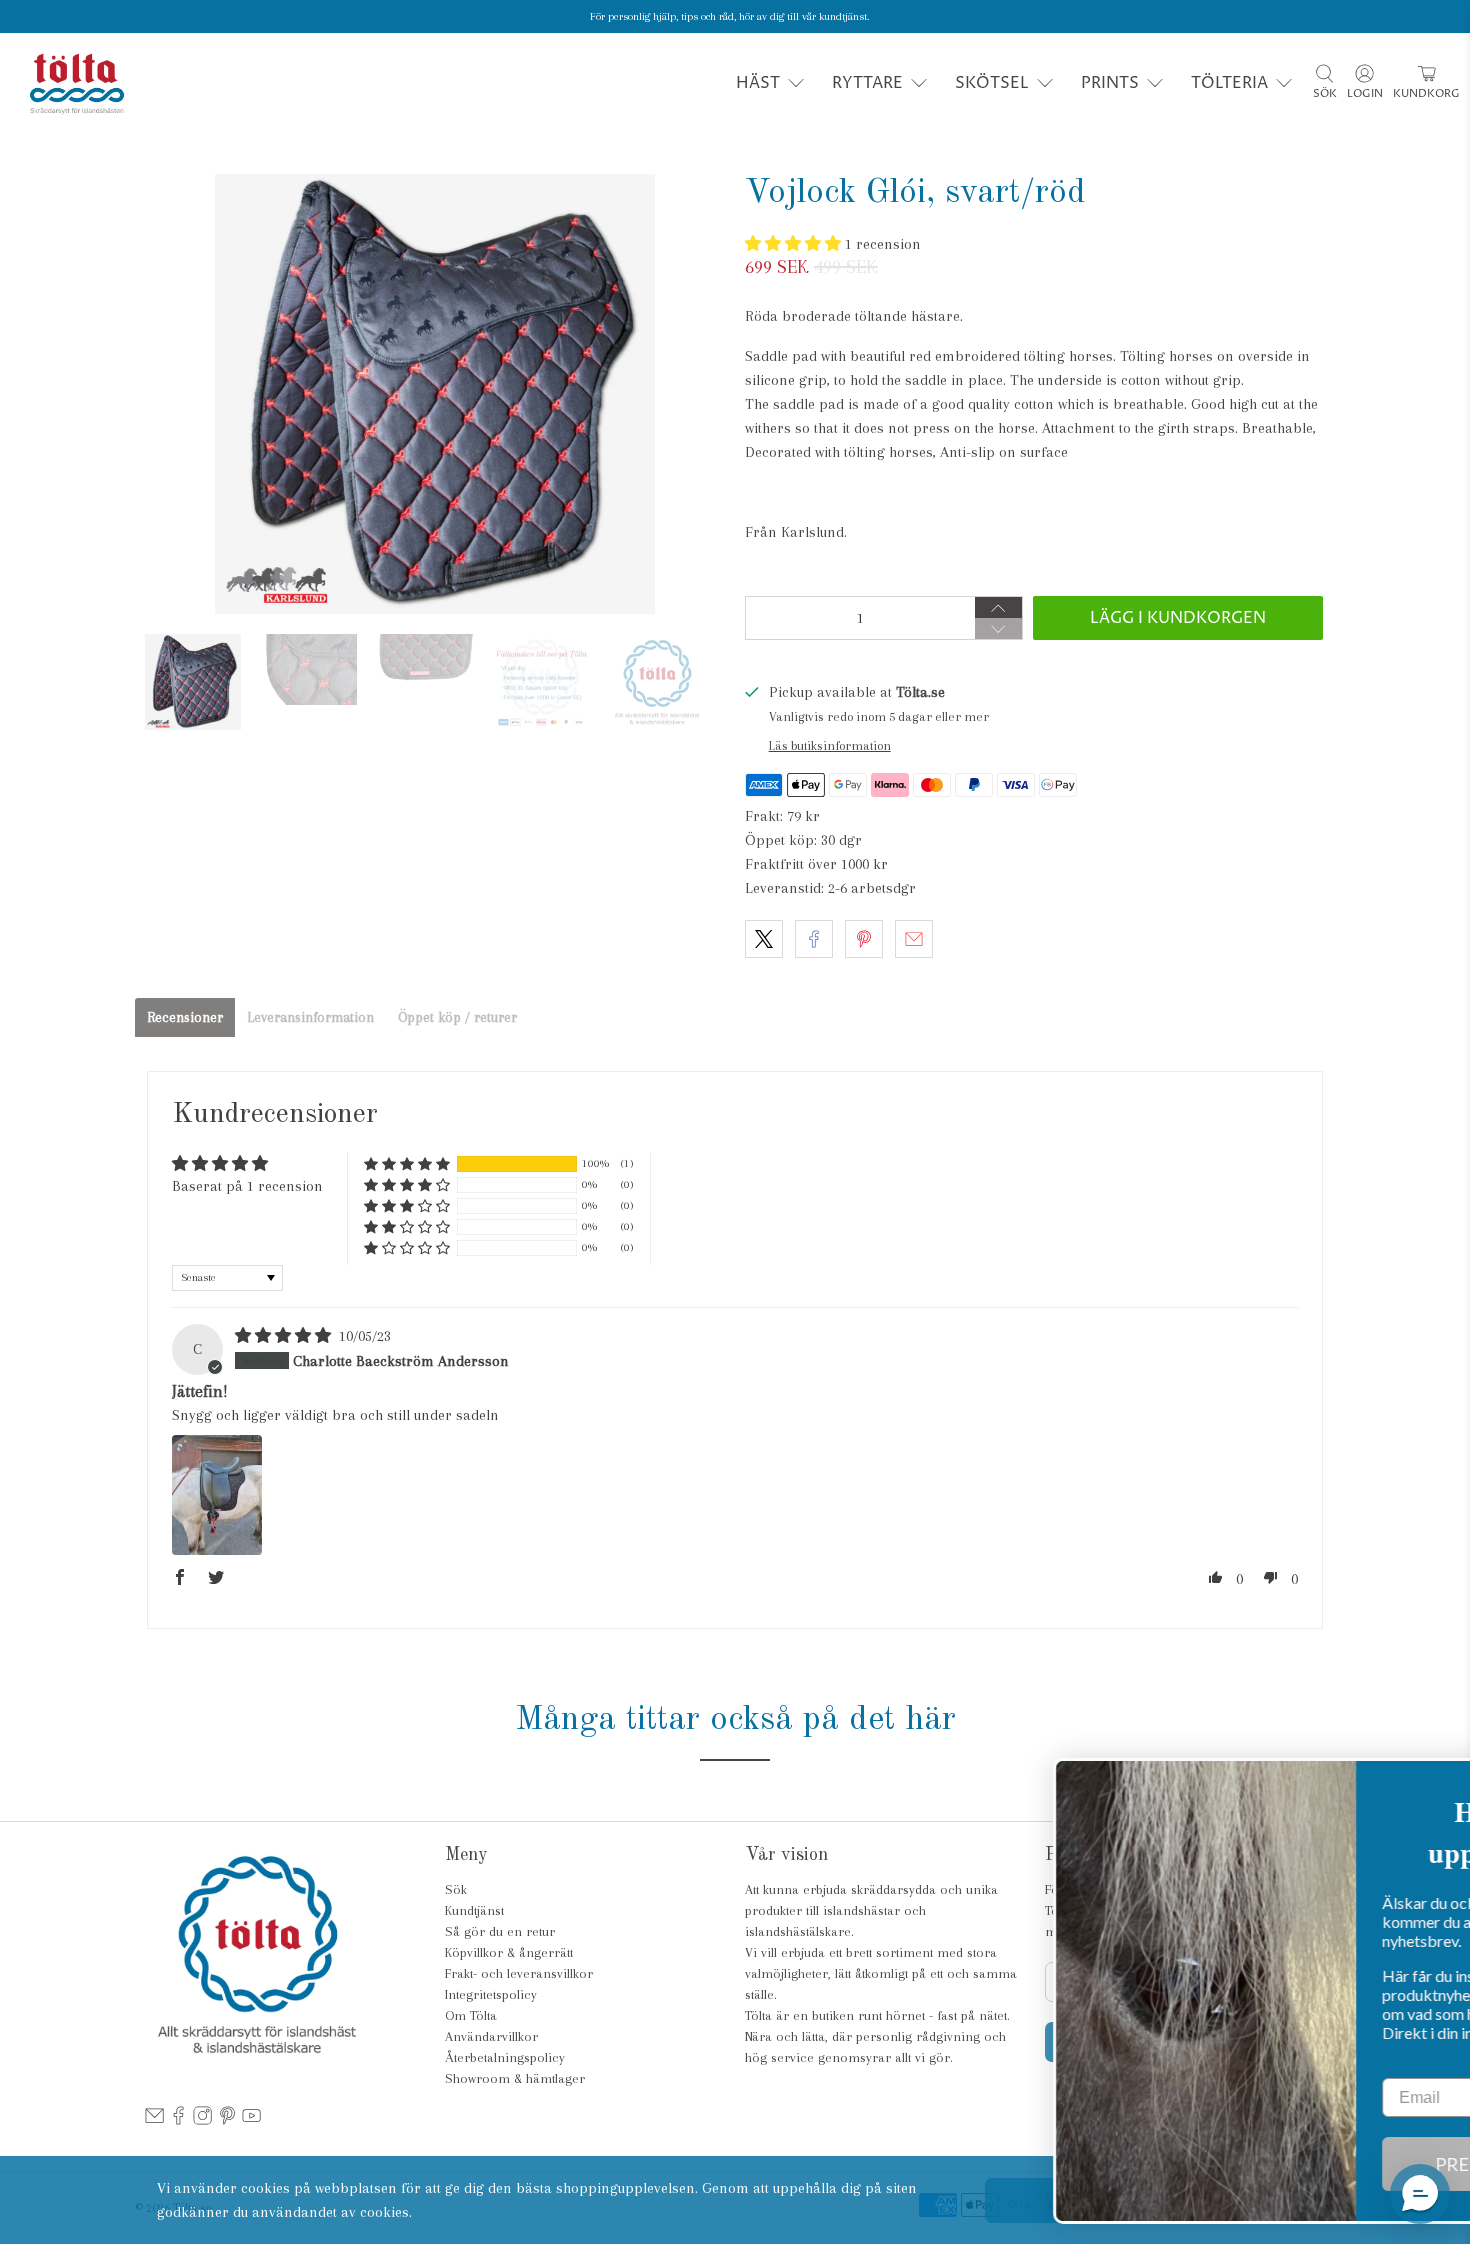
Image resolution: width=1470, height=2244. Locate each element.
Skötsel (992, 83)
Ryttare (867, 83)
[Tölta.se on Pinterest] (227, 2121)
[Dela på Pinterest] (864, 939)
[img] (285, 1336)
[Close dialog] (1424, 1783)
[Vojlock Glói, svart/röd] (435, 394)
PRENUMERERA (1300, 2164)
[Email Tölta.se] (154, 2121)
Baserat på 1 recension (247, 1186)
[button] (795, 244)
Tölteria (1229, 83)
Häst (758, 83)
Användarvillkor (491, 2036)
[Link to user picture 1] (217, 1495)
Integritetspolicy (491, 1994)
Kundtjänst (474, 1910)
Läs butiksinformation (830, 745)
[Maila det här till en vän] (914, 939)
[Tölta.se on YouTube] (251, 2121)
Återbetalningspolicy (505, 2057)
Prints (1110, 83)
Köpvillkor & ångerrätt (509, 1952)
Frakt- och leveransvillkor (519, 1973)
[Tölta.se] (77, 83)
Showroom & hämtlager (515, 2078)
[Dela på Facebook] (814, 939)
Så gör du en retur (500, 1931)
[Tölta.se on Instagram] (202, 2121)
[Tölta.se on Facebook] (178, 2121)
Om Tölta (471, 2015)
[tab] (185, 1017)
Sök (456, 1889)
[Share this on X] (764, 939)
